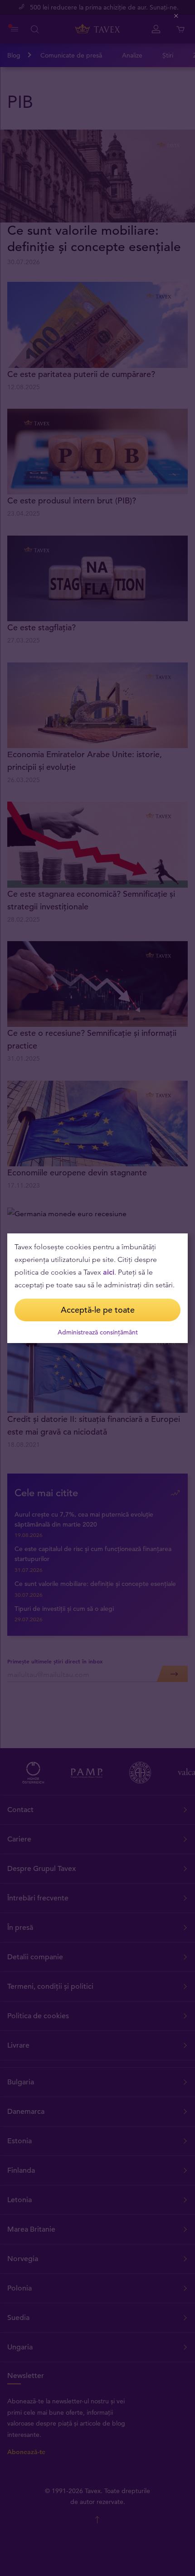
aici (109, 1272)
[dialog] (97, 1288)
